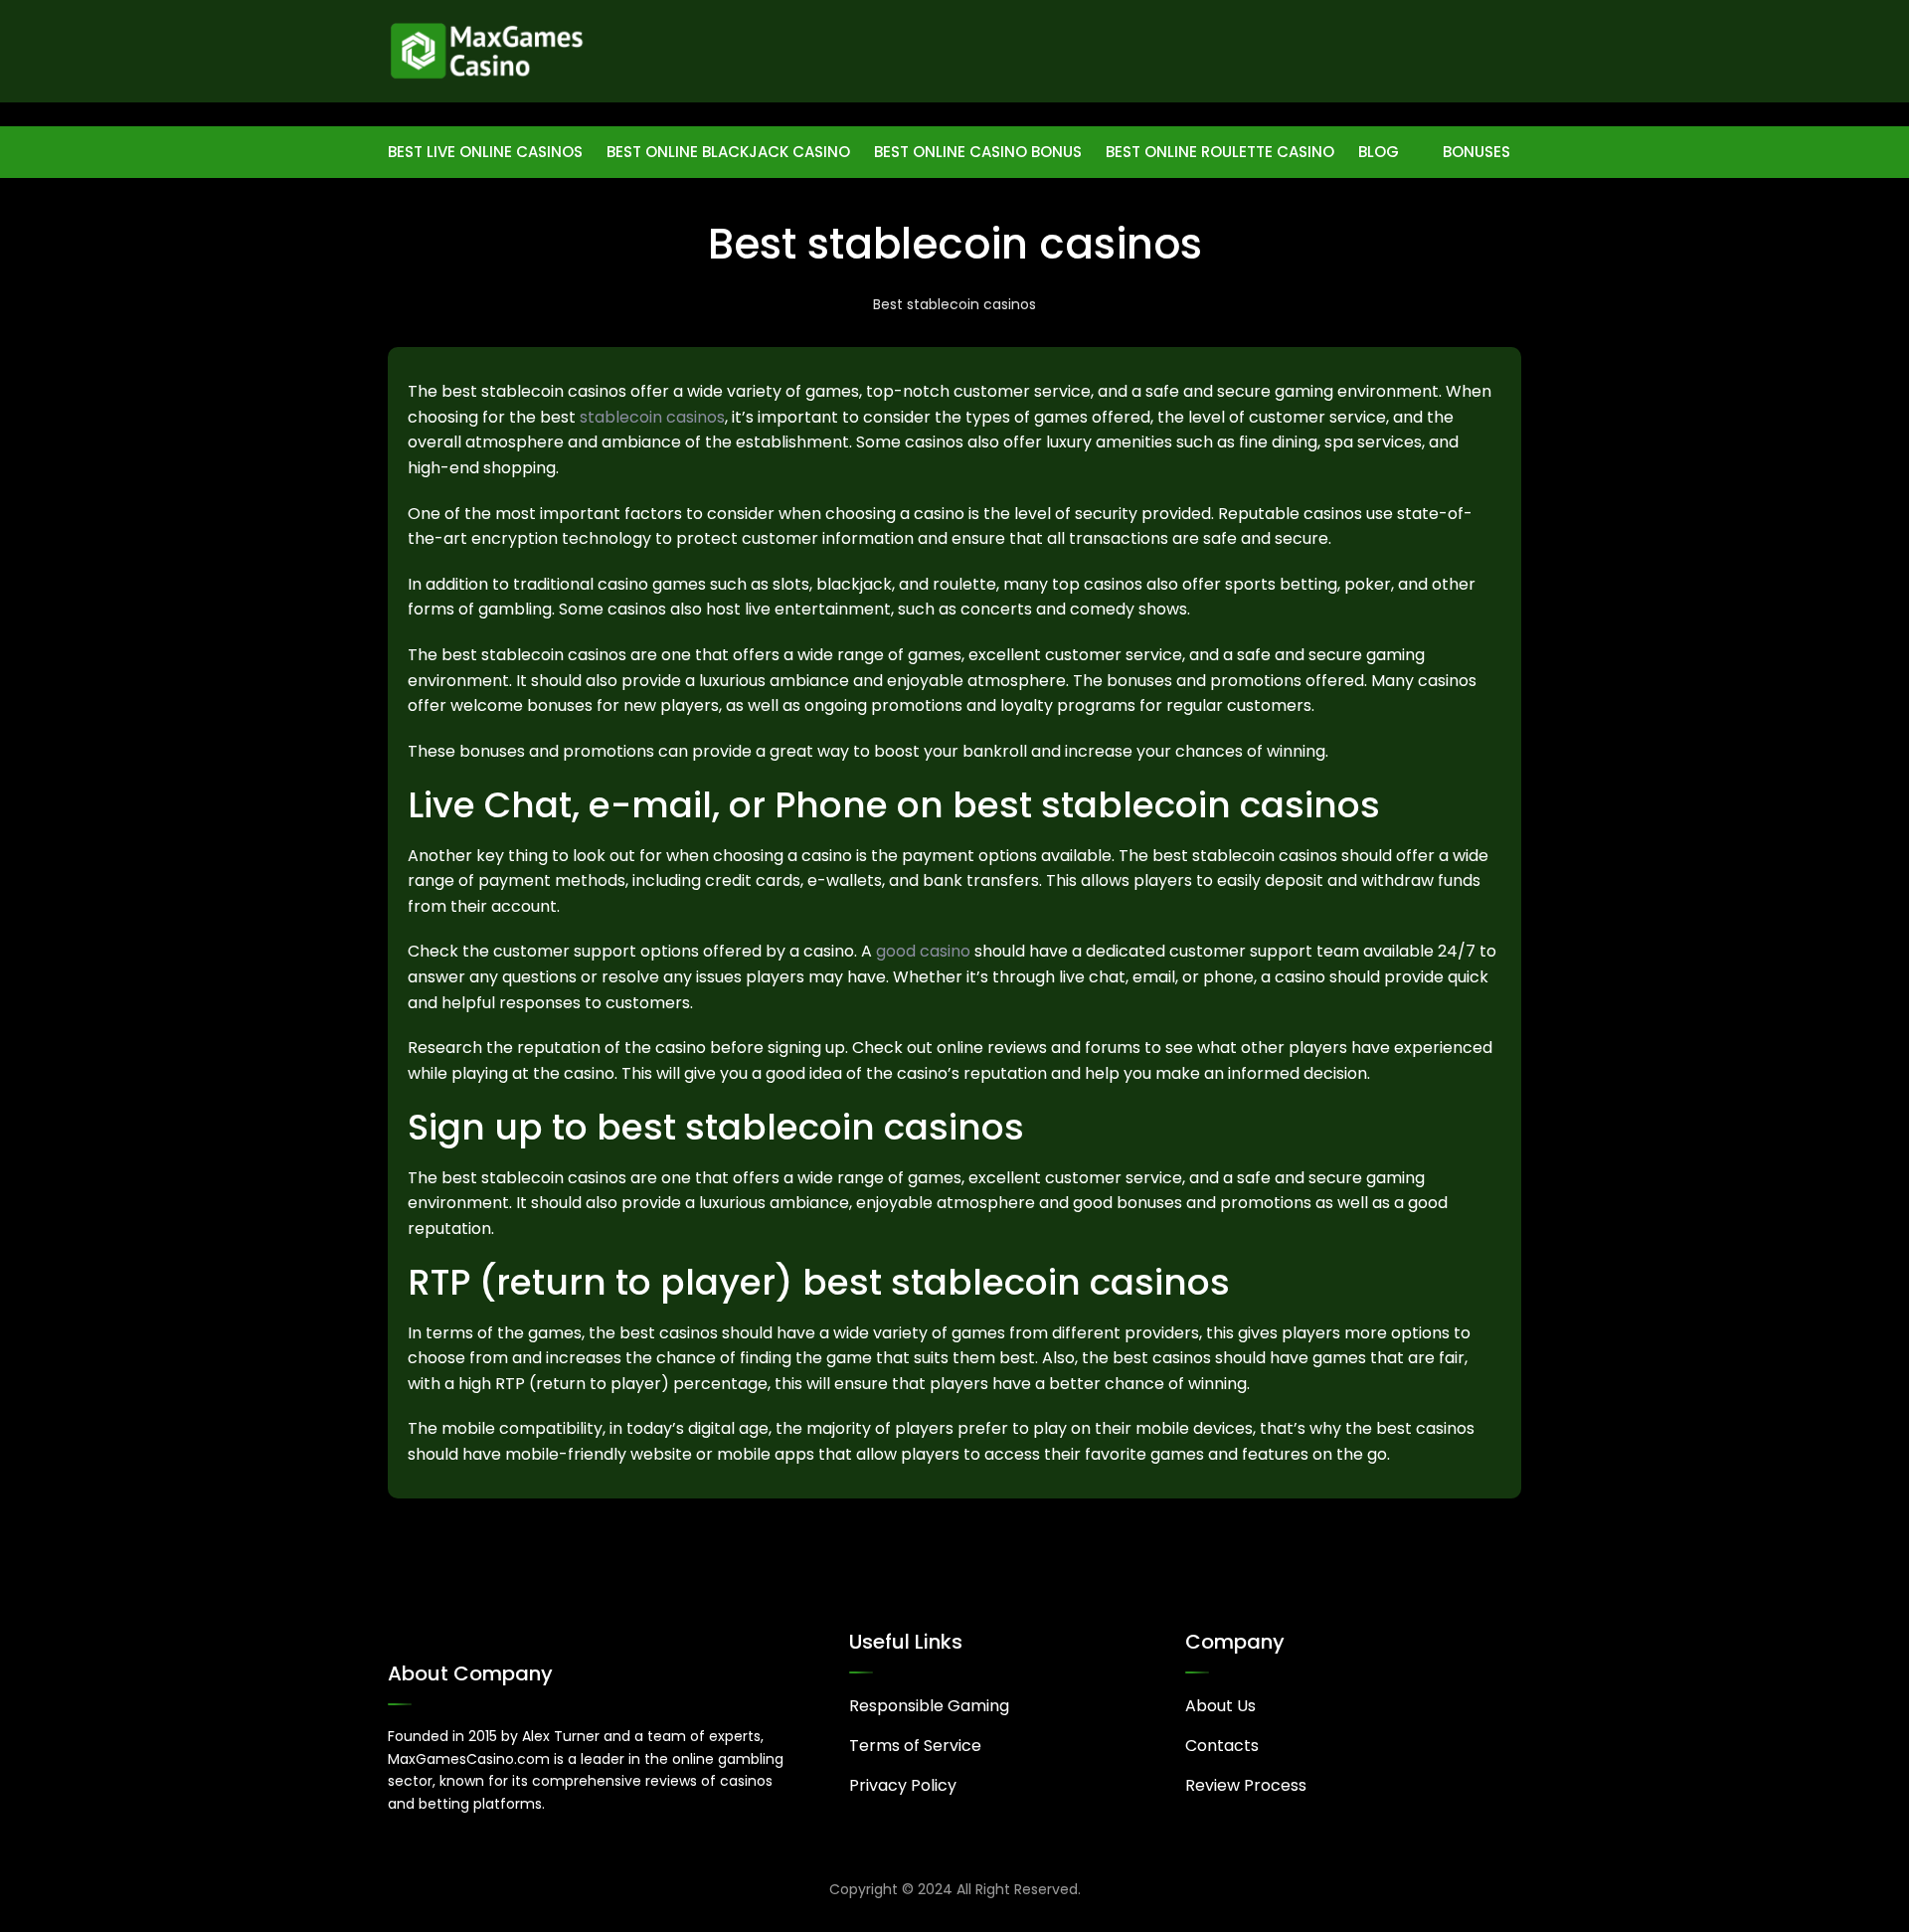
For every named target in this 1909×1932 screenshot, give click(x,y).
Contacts (1222, 1746)
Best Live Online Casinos (485, 152)
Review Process (1246, 1785)
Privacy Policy (903, 1785)
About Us (1220, 1706)
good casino (923, 951)
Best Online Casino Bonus (978, 152)
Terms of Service (915, 1746)
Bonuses (1476, 152)
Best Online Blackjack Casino (728, 152)
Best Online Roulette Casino (1220, 152)
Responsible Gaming (929, 1706)
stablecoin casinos (652, 417)
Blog (1379, 152)
